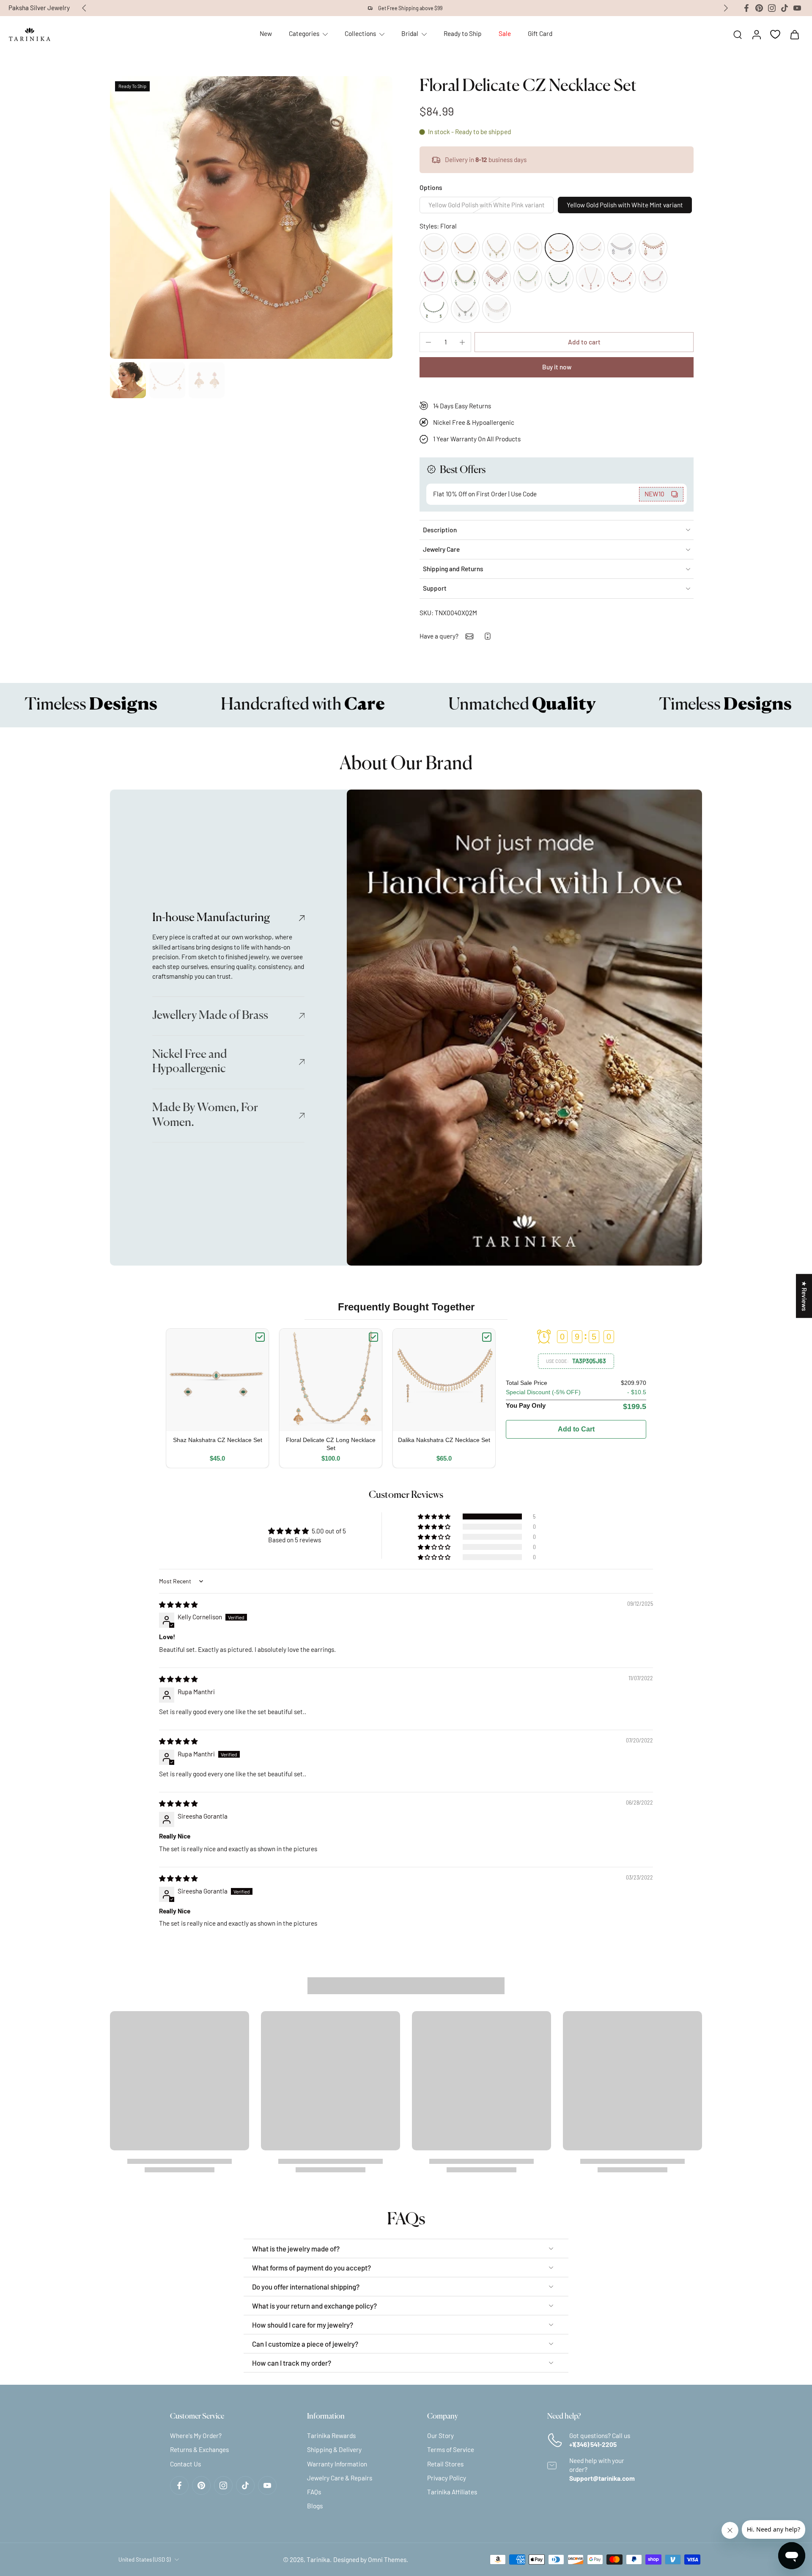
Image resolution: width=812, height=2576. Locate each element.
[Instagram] (772, 8)
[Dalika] (528, 248)
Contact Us (185, 2463)
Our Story (440, 2436)
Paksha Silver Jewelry (39, 8)
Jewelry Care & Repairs (340, 2477)
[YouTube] (797, 8)
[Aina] (497, 308)
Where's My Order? (196, 2436)
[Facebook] (746, 8)
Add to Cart (576, 1429)
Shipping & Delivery (334, 2449)
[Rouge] (497, 278)
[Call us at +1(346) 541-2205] (488, 636)
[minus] (428, 342)
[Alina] (653, 248)
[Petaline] (434, 308)
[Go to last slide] (84, 8)
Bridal (410, 33)
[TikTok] (785, 8)
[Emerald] (465, 308)
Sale (505, 33)
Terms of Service (451, 2449)
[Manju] (465, 248)
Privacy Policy (447, 2477)
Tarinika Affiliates (452, 2492)
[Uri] (434, 248)
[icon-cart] (794, 34)
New (266, 33)
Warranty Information (337, 2463)
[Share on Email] (469, 636)
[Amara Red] (653, 278)
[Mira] (559, 278)
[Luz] (434, 278)
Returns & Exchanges (199, 2449)
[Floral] (559, 248)
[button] (584, 342)
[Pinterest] (759, 8)
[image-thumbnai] (128, 380)
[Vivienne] (622, 248)
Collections (360, 33)
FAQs (314, 2492)
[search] (738, 34)
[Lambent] (465, 278)
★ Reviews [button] (804, 1296)
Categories (304, 33)
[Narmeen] (590, 248)
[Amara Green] (528, 278)
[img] (178, 1604)
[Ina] (497, 248)
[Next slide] (726, 8)
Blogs (315, 2506)
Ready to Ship (463, 33)
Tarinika (318, 2559)
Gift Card (540, 33)
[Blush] (590, 278)
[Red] (622, 278)
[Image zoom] (251, 217)
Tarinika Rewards (331, 2436)
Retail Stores (445, 2463)
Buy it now (557, 367)
